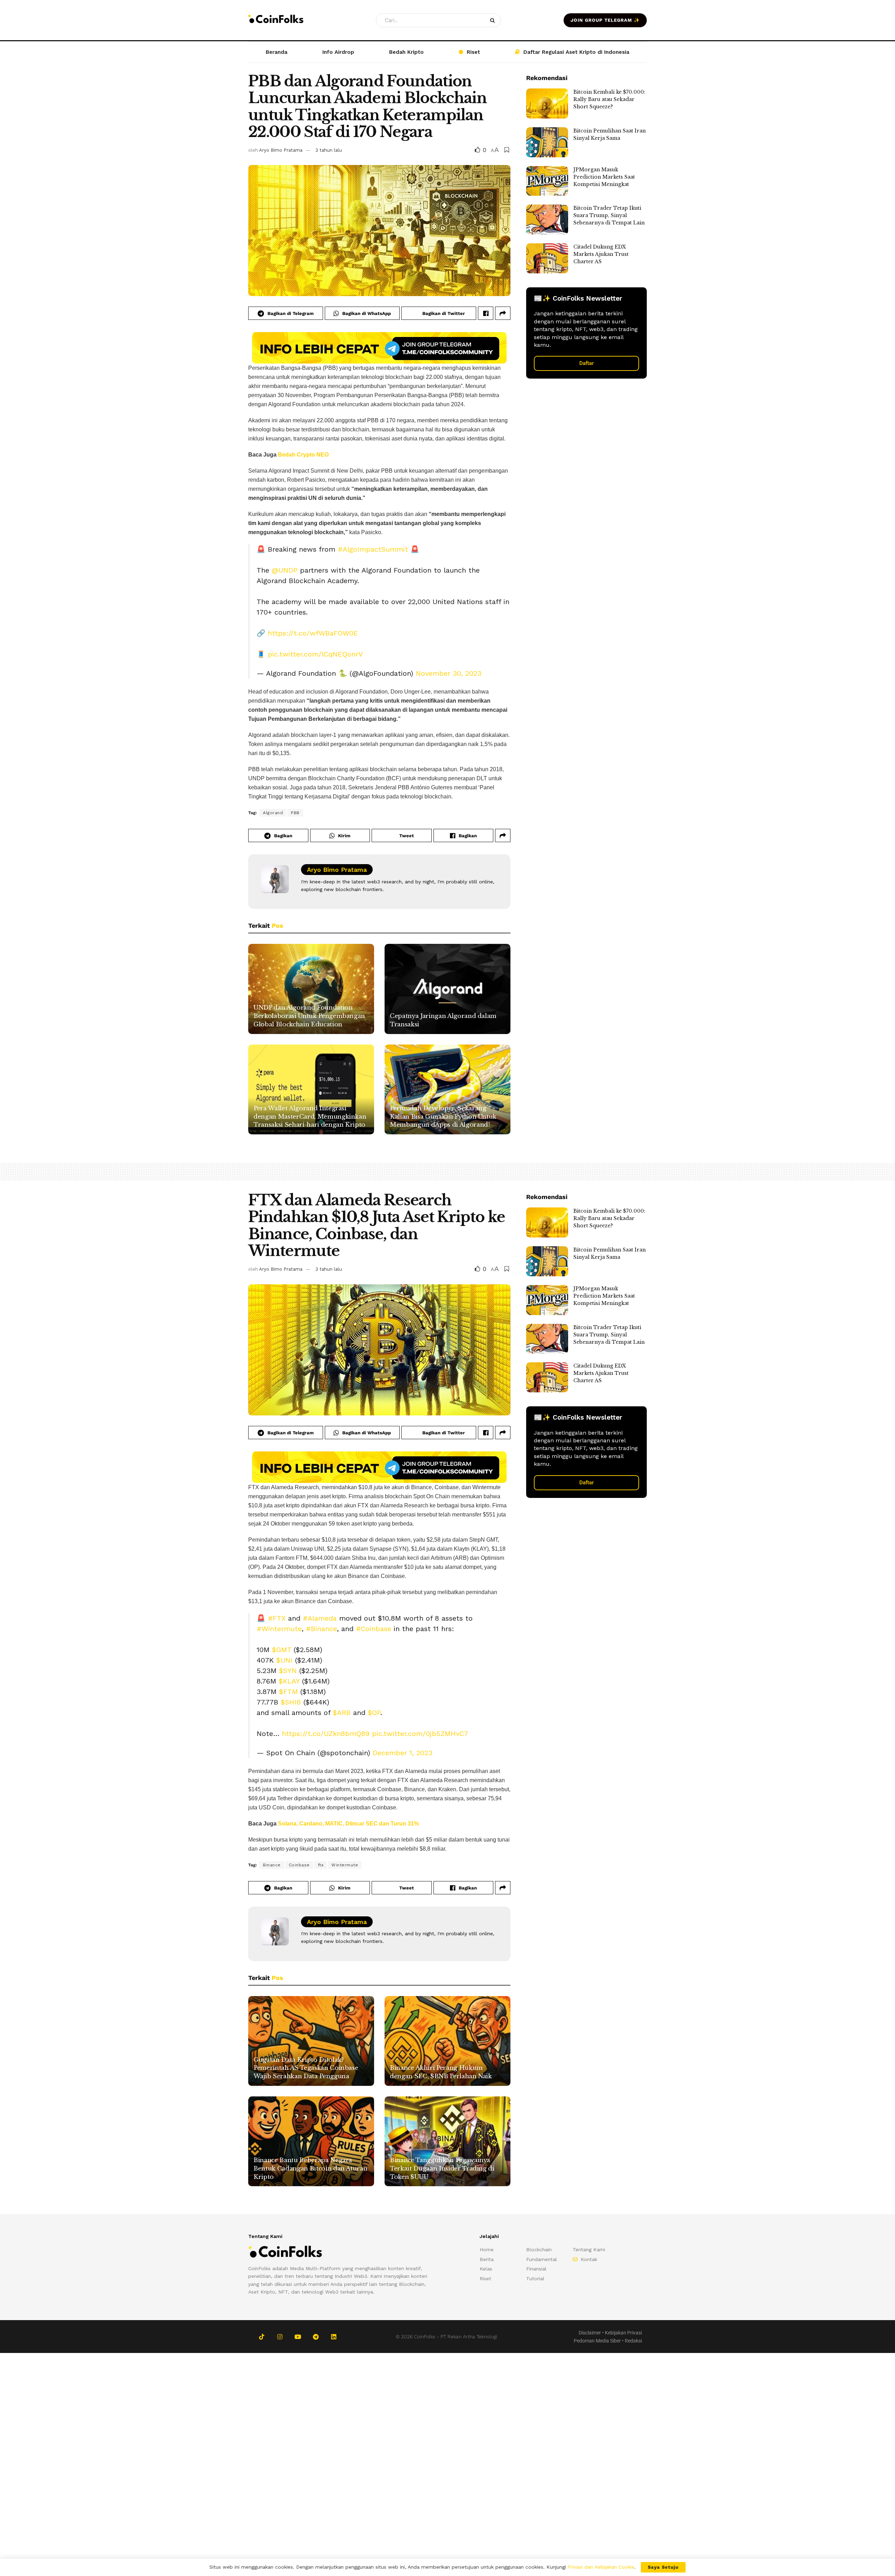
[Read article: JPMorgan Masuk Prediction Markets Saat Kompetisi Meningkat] (547, 181)
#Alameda (320, 1618)
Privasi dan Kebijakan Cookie (601, 2567)
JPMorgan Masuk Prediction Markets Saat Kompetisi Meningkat (604, 177)
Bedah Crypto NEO (303, 455)
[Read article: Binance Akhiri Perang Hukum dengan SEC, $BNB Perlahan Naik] (447, 2041)
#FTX (277, 1618)
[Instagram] (280, 2337)
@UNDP (285, 570)
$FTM (288, 1692)
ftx (321, 1865)
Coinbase (299, 1865)
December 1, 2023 (403, 1753)
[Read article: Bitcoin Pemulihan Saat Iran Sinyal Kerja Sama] (547, 142)
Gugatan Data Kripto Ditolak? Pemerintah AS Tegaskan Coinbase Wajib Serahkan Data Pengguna (306, 2068)
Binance (272, 1865)
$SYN (288, 1671)
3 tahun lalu (329, 150)
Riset (473, 52)
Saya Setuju (663, 2567)
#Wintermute (279, 1629)
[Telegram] (316, 2337)
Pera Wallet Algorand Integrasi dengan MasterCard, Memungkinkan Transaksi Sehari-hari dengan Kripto (310, 1117)
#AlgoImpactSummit (373, 549)
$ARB (342, 1713)
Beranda (277, 52)
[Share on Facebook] (486, 313)
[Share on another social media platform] (503, 313)
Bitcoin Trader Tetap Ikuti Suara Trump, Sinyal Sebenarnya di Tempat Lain (609, 215)
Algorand (273, 813)
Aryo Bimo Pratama (281, 150)
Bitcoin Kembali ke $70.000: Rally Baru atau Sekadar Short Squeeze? (609, 99)
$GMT (282, 1650)
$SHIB (291, 1702)
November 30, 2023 (449, 673)
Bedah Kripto (406, 52)
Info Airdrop (338, 52)
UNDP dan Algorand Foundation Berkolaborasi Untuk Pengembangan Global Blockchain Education (309, 1016)
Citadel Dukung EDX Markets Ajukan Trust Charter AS (601, 254)
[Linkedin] (334, 2337)
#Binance (321, 1629)
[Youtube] (298, 2337)
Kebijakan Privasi (623, 2333)
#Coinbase (374, 1629)
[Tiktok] (262, 2337)
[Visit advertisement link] (379, 348)
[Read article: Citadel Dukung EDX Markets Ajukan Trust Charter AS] (547, 258)
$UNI (284, 1660)
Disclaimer (590, 2333)
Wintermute (345, 1865)
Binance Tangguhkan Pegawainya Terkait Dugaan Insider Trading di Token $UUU (442, 2169)
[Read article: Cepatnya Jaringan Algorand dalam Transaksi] (447, 989)
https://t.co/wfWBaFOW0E (313, 633)
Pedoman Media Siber (597, 2341)
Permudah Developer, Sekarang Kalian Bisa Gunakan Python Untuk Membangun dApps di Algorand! (443, 1117)
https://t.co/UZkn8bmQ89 (326, 1734)
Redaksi (633, 2341)
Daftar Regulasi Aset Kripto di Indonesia (576, 52)
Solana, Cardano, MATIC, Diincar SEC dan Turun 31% (348, 1824)
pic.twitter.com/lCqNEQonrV (315, 654)
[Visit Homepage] (276, 20)
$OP (374, 1713)
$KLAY (289, 1681)
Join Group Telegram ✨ (605, 20)
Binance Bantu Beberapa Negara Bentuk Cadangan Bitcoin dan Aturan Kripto (310, 2169)
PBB (295, 813)
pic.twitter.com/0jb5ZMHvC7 (420, 1734)
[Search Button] (494, 20)
